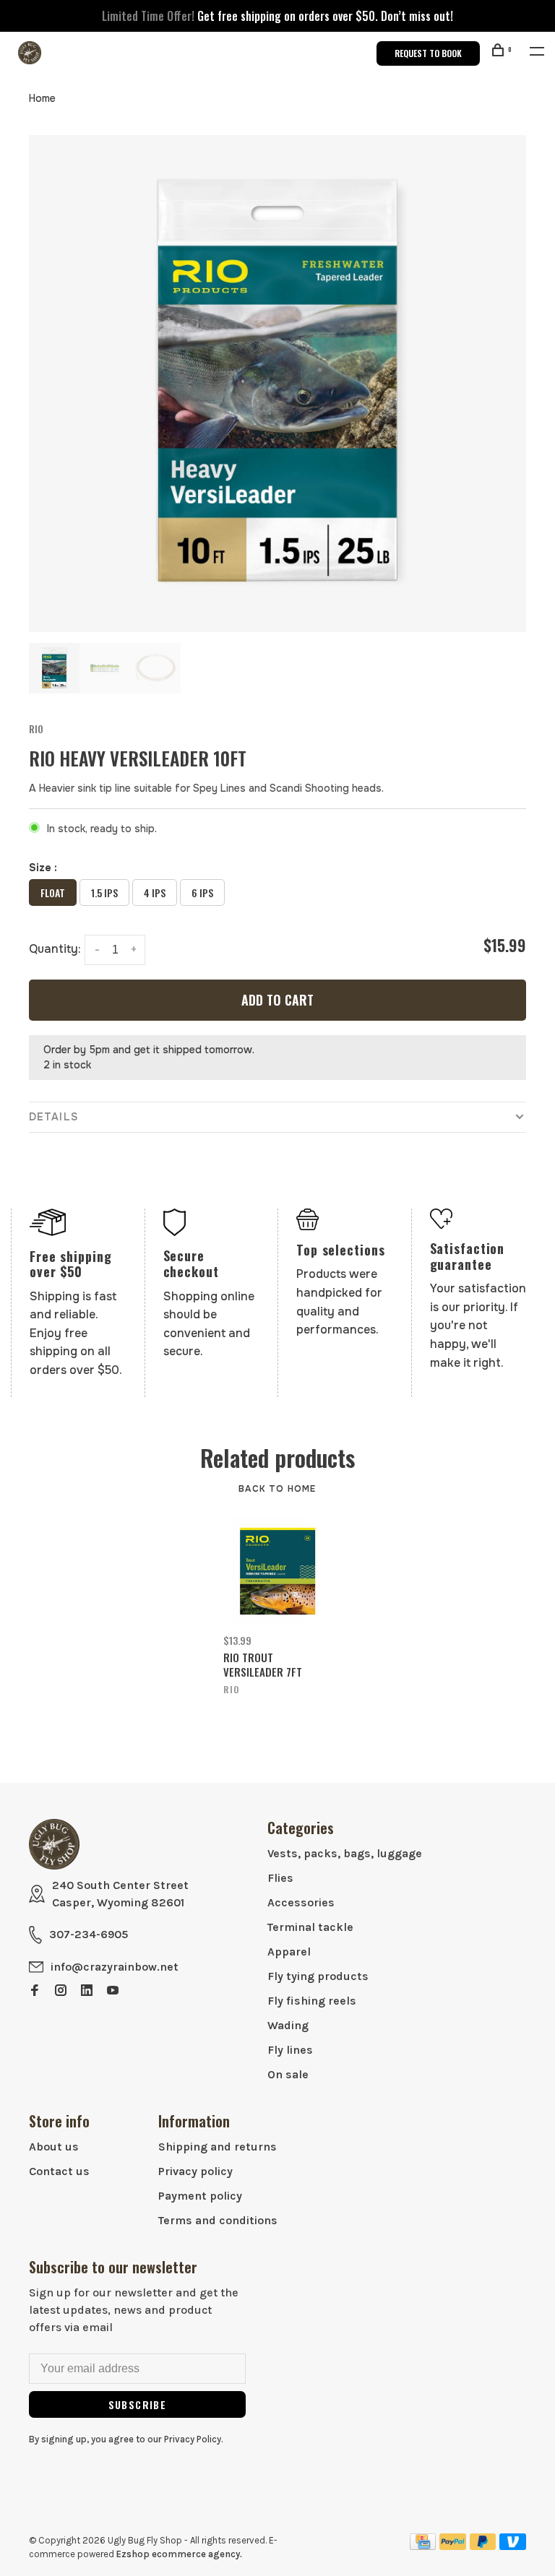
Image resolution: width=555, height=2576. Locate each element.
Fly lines (290, 2050)
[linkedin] (87, 1991)
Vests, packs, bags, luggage (345, 1853)
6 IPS (202, 892)
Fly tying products (318, 1976)
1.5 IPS (104, 892)
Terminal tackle (310, 1927)
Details (53, 1117)
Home (42, 98)
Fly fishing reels (312, 2001)
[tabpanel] (277, 384)
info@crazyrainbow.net (115, 1967)
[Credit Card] (423, 2546)
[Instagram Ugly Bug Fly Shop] (61, 1991)
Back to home (277, 1489)
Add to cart (277, 1000)
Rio (36, 729)
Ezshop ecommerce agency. (179, 2554)
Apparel (289, 1952)
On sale (288, 2074)
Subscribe (138, 2404)
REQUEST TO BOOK (428, 53)
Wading (288, 2025)
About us (54, 2147)
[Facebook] (35, 1991)
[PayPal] (453, 2546)
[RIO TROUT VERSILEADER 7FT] (277, 1571)
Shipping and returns (218, 2147)
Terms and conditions (218, 2220)
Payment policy (200, 2196)
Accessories (301, 1902)
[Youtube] (113, 1991)
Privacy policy (195, 2171)
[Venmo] (513, 2546)
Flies (280, 1878)
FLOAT (53, 892)
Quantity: (55, 949)
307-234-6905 (89, 1934)
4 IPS (155, 892)
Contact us (59, 2171)
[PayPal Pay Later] (483, 2546)
